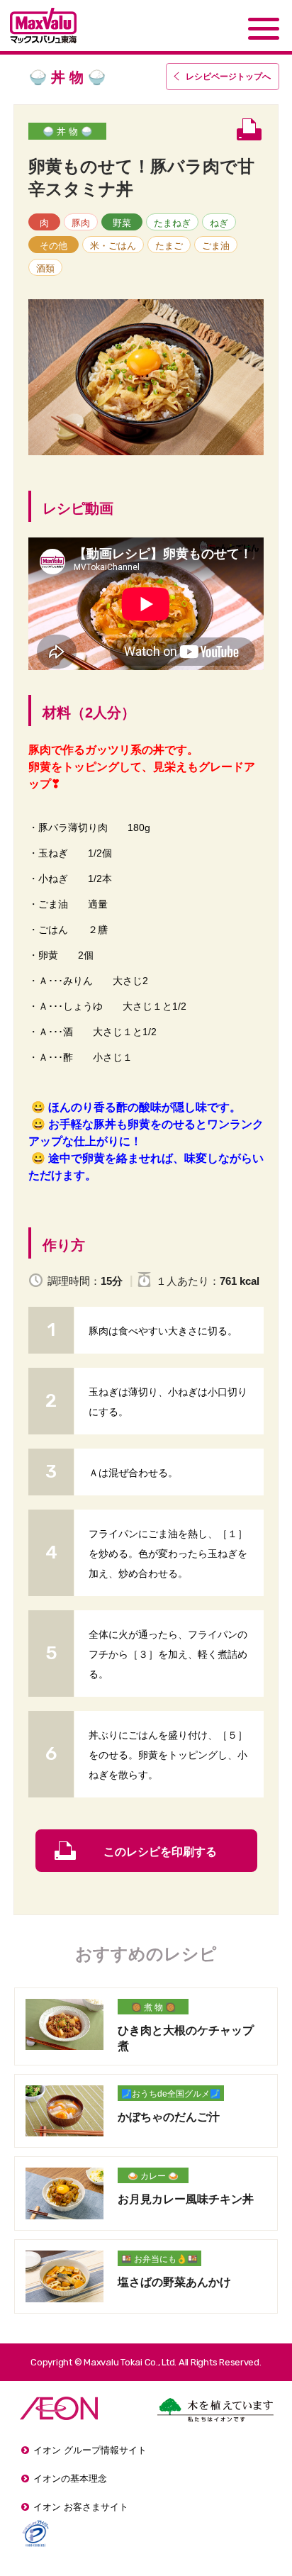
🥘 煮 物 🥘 (153, 2007)
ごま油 (216, 246)
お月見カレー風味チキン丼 (186, 2199)
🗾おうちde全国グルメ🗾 (171, 2094)
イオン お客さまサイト (81, 2507)
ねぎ (219, 223)
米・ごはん (113, 246)
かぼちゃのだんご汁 (169, 2117)
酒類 (45, 268)
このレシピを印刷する (160, 1852)
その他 (54, 246)
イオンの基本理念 (70, 2479)
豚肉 (81, 223)
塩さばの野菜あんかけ (174, 2282)
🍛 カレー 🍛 (153, 2176)
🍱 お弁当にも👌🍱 (159, 2259)
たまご (169, 246)
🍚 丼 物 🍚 (67, 132)
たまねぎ (172, 223)
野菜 (122, 223)
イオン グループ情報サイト (90, 2450)
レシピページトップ (228, 77)
